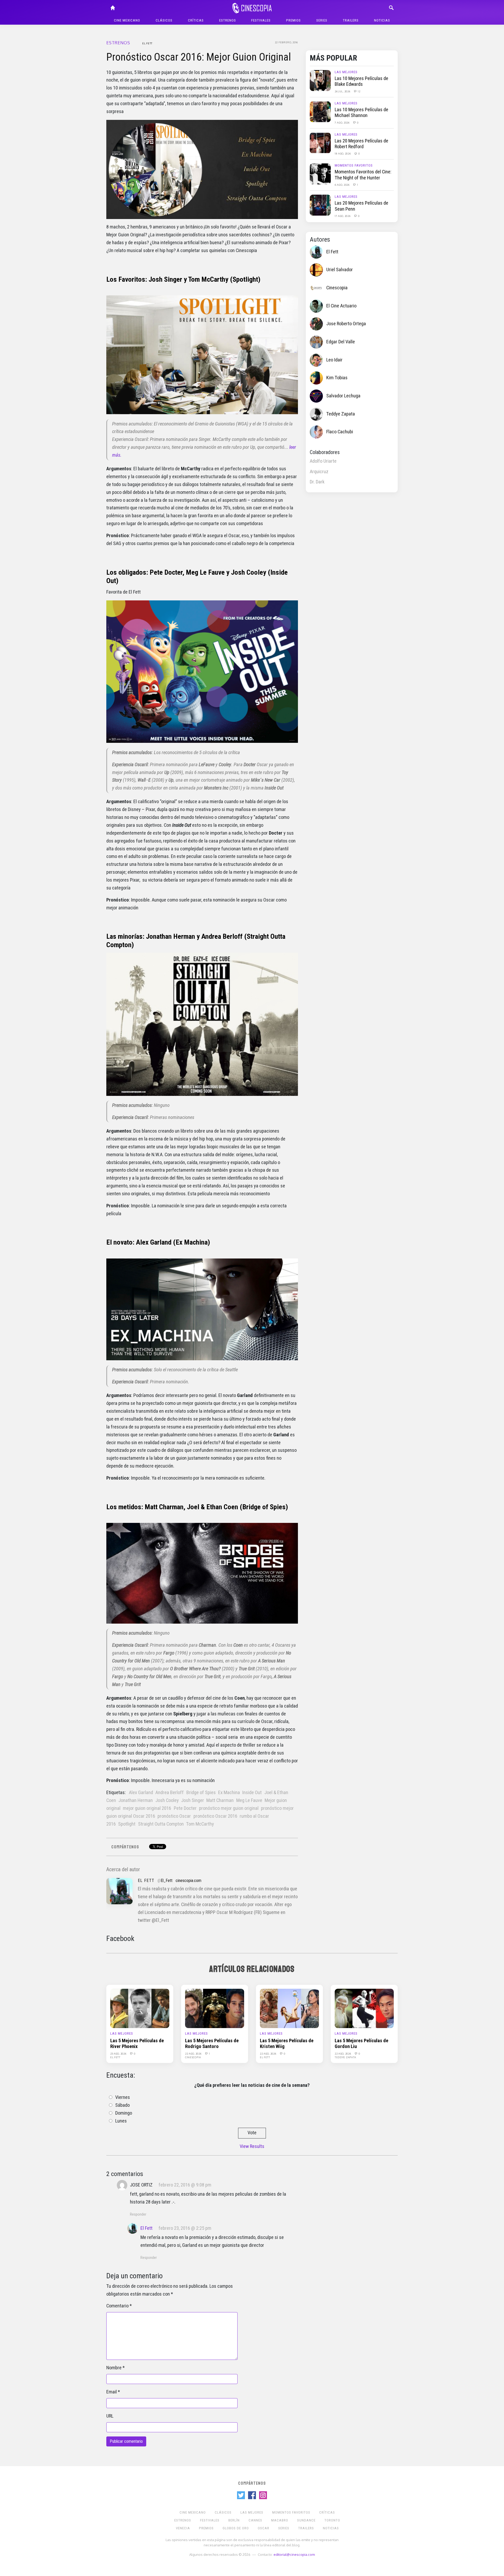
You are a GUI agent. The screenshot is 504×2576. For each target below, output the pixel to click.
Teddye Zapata (341, 414)
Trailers (351, 20)
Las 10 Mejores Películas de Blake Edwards (361, 81)
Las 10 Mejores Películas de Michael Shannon (361, 113)
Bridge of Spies (201, 1793)
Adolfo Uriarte (323, 461)
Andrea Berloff (170, 1793)
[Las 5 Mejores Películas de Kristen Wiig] (289, 2008)
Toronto (332, 2520)
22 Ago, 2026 (194, 2054)
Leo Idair (334, 360)
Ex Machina (229, 1793)
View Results (252, 2146)
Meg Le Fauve (249, 1800)
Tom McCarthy (200, 1824)
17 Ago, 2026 (343, 216)
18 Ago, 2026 (343, 153)
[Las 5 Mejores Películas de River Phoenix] (140, 2008)
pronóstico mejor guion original (229, 1808)
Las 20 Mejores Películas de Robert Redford (361, 144)
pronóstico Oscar (174, 1816)
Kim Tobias (337, 378)
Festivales (261, 20)
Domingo (124, 2113)
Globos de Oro (236, 2528)
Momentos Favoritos (354, 165)
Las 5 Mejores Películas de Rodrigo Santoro (212, 2044)
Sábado (122, 2105)
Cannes (255, 2520)
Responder (138, 2214)
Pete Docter (185, 1808)
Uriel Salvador (340, 270)
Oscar (264, 2528)
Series (322, 20)
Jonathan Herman (136, 1800)
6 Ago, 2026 (342, 185)
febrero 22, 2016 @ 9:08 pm (185, 2185)
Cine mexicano (127, 20)
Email (112, 2392)
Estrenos (228, 20)
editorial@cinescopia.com (294, 2554)
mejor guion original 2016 (147, 1808)
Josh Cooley (167, 1800)
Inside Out (252, 1793)
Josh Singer (193, 1800)
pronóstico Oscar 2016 (215, 1816)
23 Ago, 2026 (119, 2054)
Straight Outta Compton (161, 1824)
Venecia (183, 2528)
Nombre (114, 2368)
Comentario (117, 2306)
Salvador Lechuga (343, 396)
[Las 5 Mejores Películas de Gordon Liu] (364, 2008)
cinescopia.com (188, 1881)
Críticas (196, 20)
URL (110, 2416)
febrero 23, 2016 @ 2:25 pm (185, 2228)
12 (359, 91)
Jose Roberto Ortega (346, 324)
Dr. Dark (317, 482)
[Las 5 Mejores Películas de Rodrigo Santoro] (215, 2008)
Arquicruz (319, 472)
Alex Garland (141, 1793)
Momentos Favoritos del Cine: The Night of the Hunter (363, 175)
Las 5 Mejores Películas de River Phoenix (137, 2044)
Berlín (234, 2520)
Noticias (382, 20)
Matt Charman (220, 1800)
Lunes (121, 2121)
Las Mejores (346, 72)
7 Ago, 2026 (342, 122)
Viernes (123, 2097)
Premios (293, 20)
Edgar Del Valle (341, 342)
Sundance (306, 2520)
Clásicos (164, 20)
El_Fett (167, 1881)
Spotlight (127, 1824)
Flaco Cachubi (340, 432)
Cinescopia (337, 288)
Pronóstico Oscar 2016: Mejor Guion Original (199, 57)
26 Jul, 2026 (343, 91)
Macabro (280, 2520)
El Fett (147, 43)
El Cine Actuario (341, 306)
